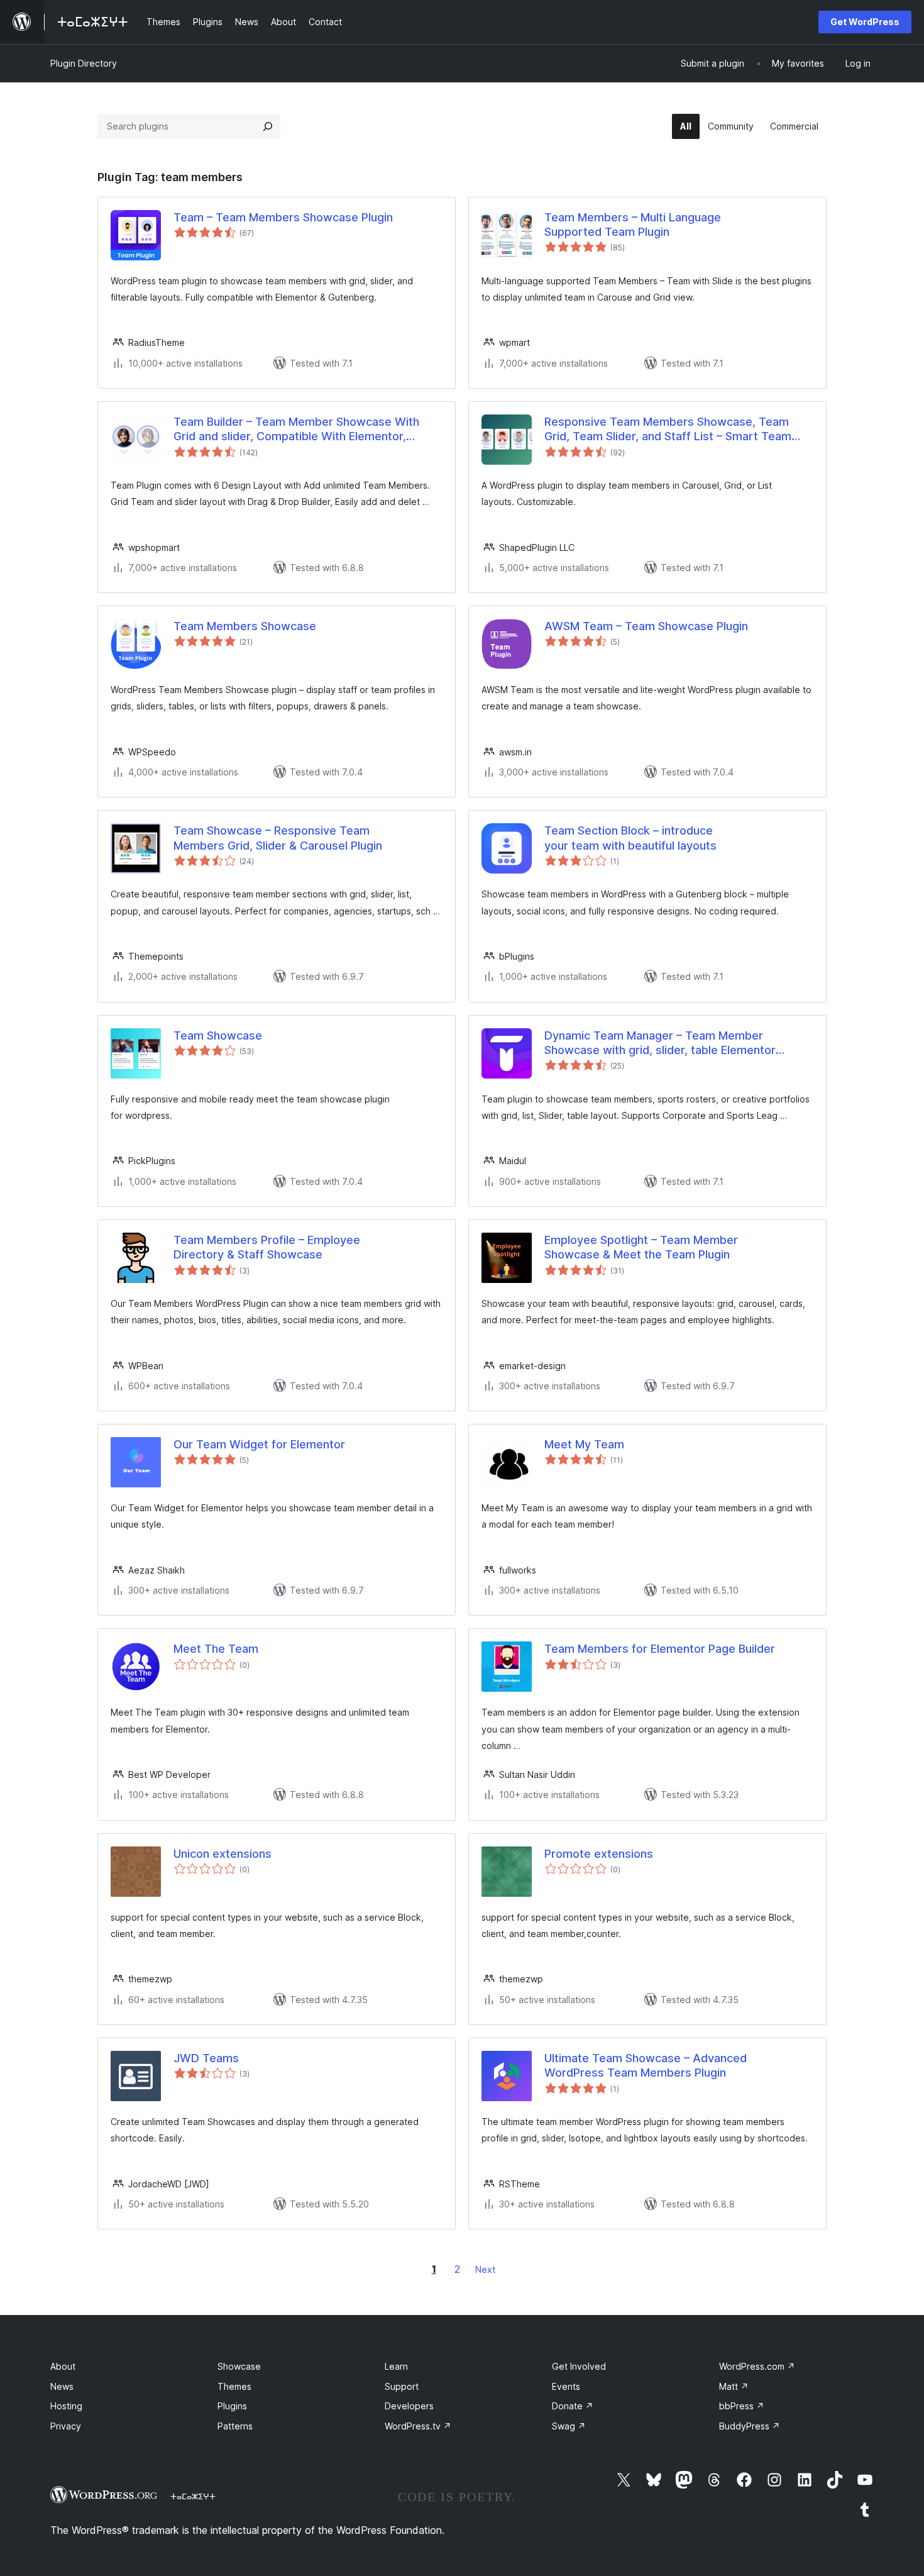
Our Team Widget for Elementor (259, 1444)
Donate (573, 2406)
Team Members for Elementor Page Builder (660, 1649)
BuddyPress (750, 2426)
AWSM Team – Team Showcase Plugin (646, 626)
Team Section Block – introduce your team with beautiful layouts (630, 838)
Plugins (232, 2406)
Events (566, 2386)
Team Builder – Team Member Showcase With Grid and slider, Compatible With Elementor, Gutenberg (296, 430)
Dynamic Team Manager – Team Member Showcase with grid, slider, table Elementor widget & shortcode (660, 1043)
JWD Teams (206, 2058)
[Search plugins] (268, 126)
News (62, 2386)
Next (485, 2269)
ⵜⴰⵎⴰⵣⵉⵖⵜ (193, 2496)
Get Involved (579, 2366)
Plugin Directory (84, 63)
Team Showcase (218, 1035)
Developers (409, 2406)
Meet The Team (216, 1649)
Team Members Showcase (245, 626)
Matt (734, 2386)
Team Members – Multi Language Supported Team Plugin (633, 225)
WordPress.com (757, 2366)
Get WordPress (865, 22)
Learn (396, 2366)
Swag (569, 2426)
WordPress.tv (418, 2426)
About (63, 2366)
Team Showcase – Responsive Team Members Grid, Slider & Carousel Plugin (278, 838)
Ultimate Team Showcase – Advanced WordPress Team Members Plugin (646, 2065)
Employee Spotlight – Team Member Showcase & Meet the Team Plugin (641, 1247)
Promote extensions (599, 1854)
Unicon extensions (223, 1854)
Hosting (66, 2406)
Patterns (235, 2426)
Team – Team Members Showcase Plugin (283, 217)
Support (402, 2386)
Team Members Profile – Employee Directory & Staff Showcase (267, 1247)
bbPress (742, 2406)
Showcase (239, 2366)
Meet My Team (584, 1444)
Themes (234, 2386)
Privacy (66, 2426)
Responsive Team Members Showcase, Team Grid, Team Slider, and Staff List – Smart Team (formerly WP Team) (668, 430)
